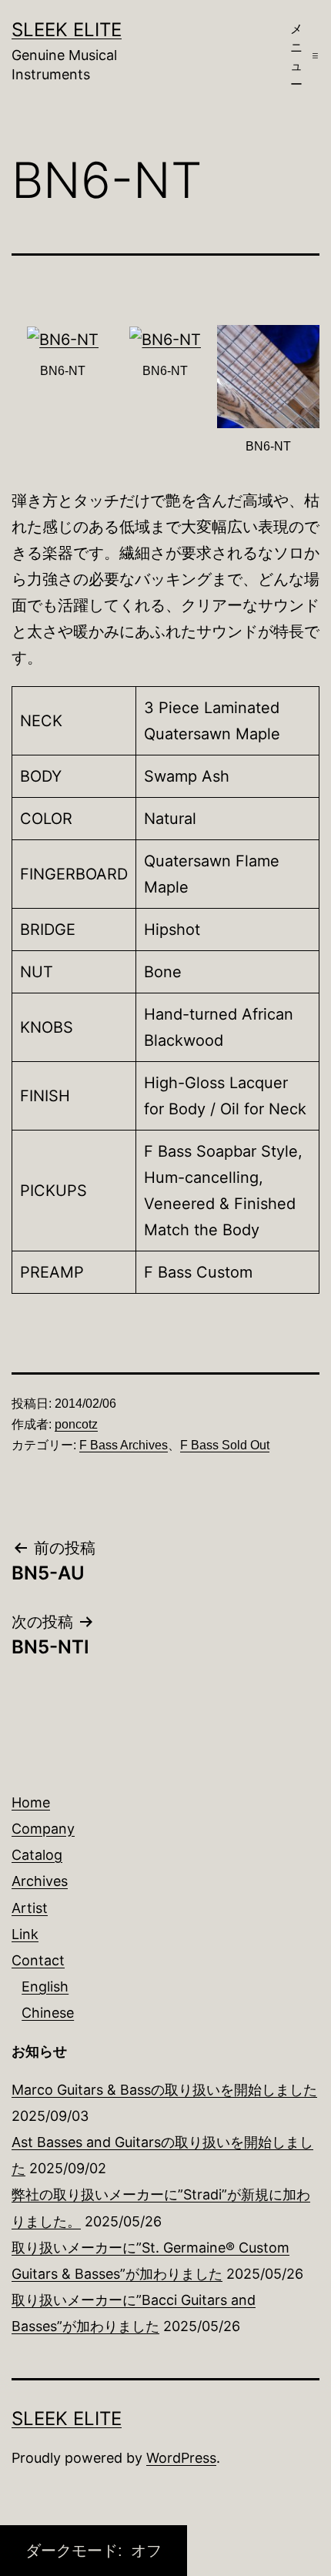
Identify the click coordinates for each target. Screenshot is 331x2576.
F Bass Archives (124, 1445)
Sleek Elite (67, 30)
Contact (38, 1960)
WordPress (181, 2458)
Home (31, 1802)
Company (43, 1829)
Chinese (48, 2013)
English (45, 1986)
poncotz (76, 1424)
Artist (30, 1908)
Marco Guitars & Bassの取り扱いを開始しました (164, 2090)
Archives (40, 1881)
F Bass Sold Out (225, 1445)
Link (25, 1934)
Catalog (37, 1855)
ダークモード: (76, 2551)
